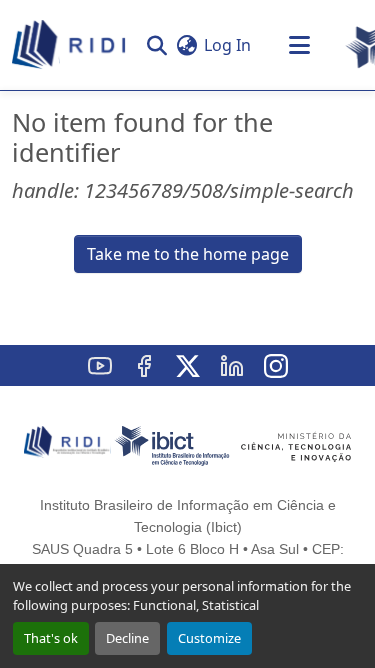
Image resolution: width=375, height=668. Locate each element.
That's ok (51, 638)
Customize (209, 638)
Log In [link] (227, 45)
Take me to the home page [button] (188, 254)
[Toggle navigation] (299, 45)
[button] (70, 45)
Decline (127, 638)
